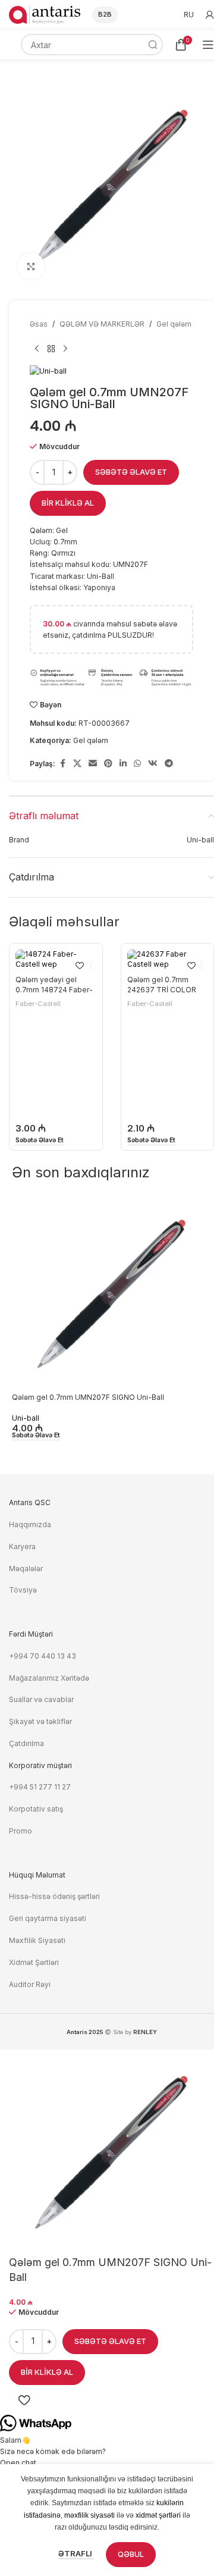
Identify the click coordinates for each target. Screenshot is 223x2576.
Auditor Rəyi (30, 1984)
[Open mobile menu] (208, 45)
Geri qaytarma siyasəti (48, 1918)
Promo (21, 1831)
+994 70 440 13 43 (43, 1656)
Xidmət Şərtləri (35, 1962)
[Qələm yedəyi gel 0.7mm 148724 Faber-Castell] (56, 960)
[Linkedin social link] (123, 764)
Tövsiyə (23, 1590)
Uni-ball (26, 1418)
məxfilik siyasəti (89, 2515)
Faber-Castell (38, 1004)
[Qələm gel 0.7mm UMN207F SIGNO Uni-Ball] (111, 1294)
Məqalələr (26, 1569)
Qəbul (131, 2554)
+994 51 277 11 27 (40, 1787)
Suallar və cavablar (41, 1699)
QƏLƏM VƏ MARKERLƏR (102, 324)
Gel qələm (174, 324)
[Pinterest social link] (108, 764)
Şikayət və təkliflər (40, 1721)
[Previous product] (37, 349)
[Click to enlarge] (31, 266)
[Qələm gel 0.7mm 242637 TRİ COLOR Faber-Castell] (168, 960)
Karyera (22, 1546)
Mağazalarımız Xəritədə (49, 1678)
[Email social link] (93, 764)
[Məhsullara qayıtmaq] (51, 349)
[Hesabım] (210, 15)
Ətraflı (76, 2553)
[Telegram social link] (169, 764)
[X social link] (77, 764)
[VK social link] (153, 764)
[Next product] (65, 349)
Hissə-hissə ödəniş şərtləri (54, 1896)
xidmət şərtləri (158, 2515)
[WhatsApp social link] (137, 764)
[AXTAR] (152, 45)
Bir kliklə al (68, 503)
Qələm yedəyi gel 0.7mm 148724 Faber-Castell (54, 990)
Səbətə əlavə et (131, 472)
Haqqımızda (30, 1524)
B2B (105, 14)
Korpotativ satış (36, 1809)
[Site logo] (45, 14)
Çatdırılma (26, 1743)
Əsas (39, 324)
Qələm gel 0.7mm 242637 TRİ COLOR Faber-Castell (162, 990)
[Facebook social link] (62, 764)
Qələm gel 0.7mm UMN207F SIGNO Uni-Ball (88, 1397)
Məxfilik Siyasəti (37, 1940)
